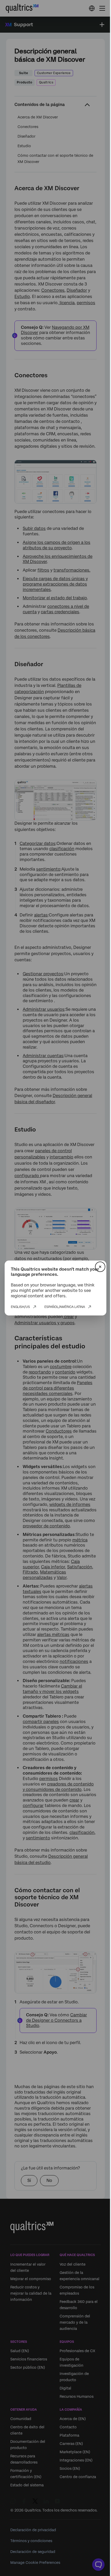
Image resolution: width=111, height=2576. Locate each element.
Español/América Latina (65, 1307)
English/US (20, 1307)
